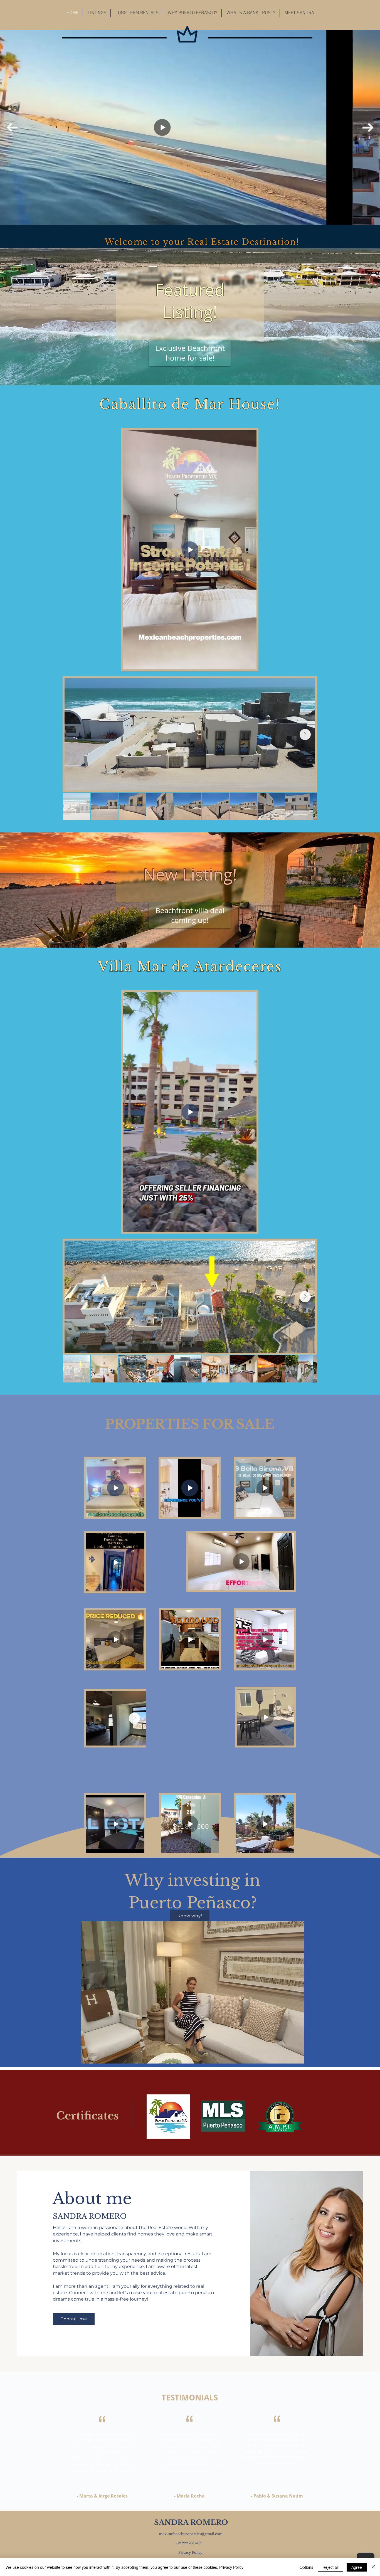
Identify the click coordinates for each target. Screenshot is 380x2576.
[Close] (373, 2567)
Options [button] (306, 2567)
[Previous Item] (12, 128)
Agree (357, 2567)
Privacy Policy (231, 2567)
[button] (97, 13)
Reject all (330, 2567)
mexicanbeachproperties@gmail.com (191, 2534)
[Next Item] (368, 128)
